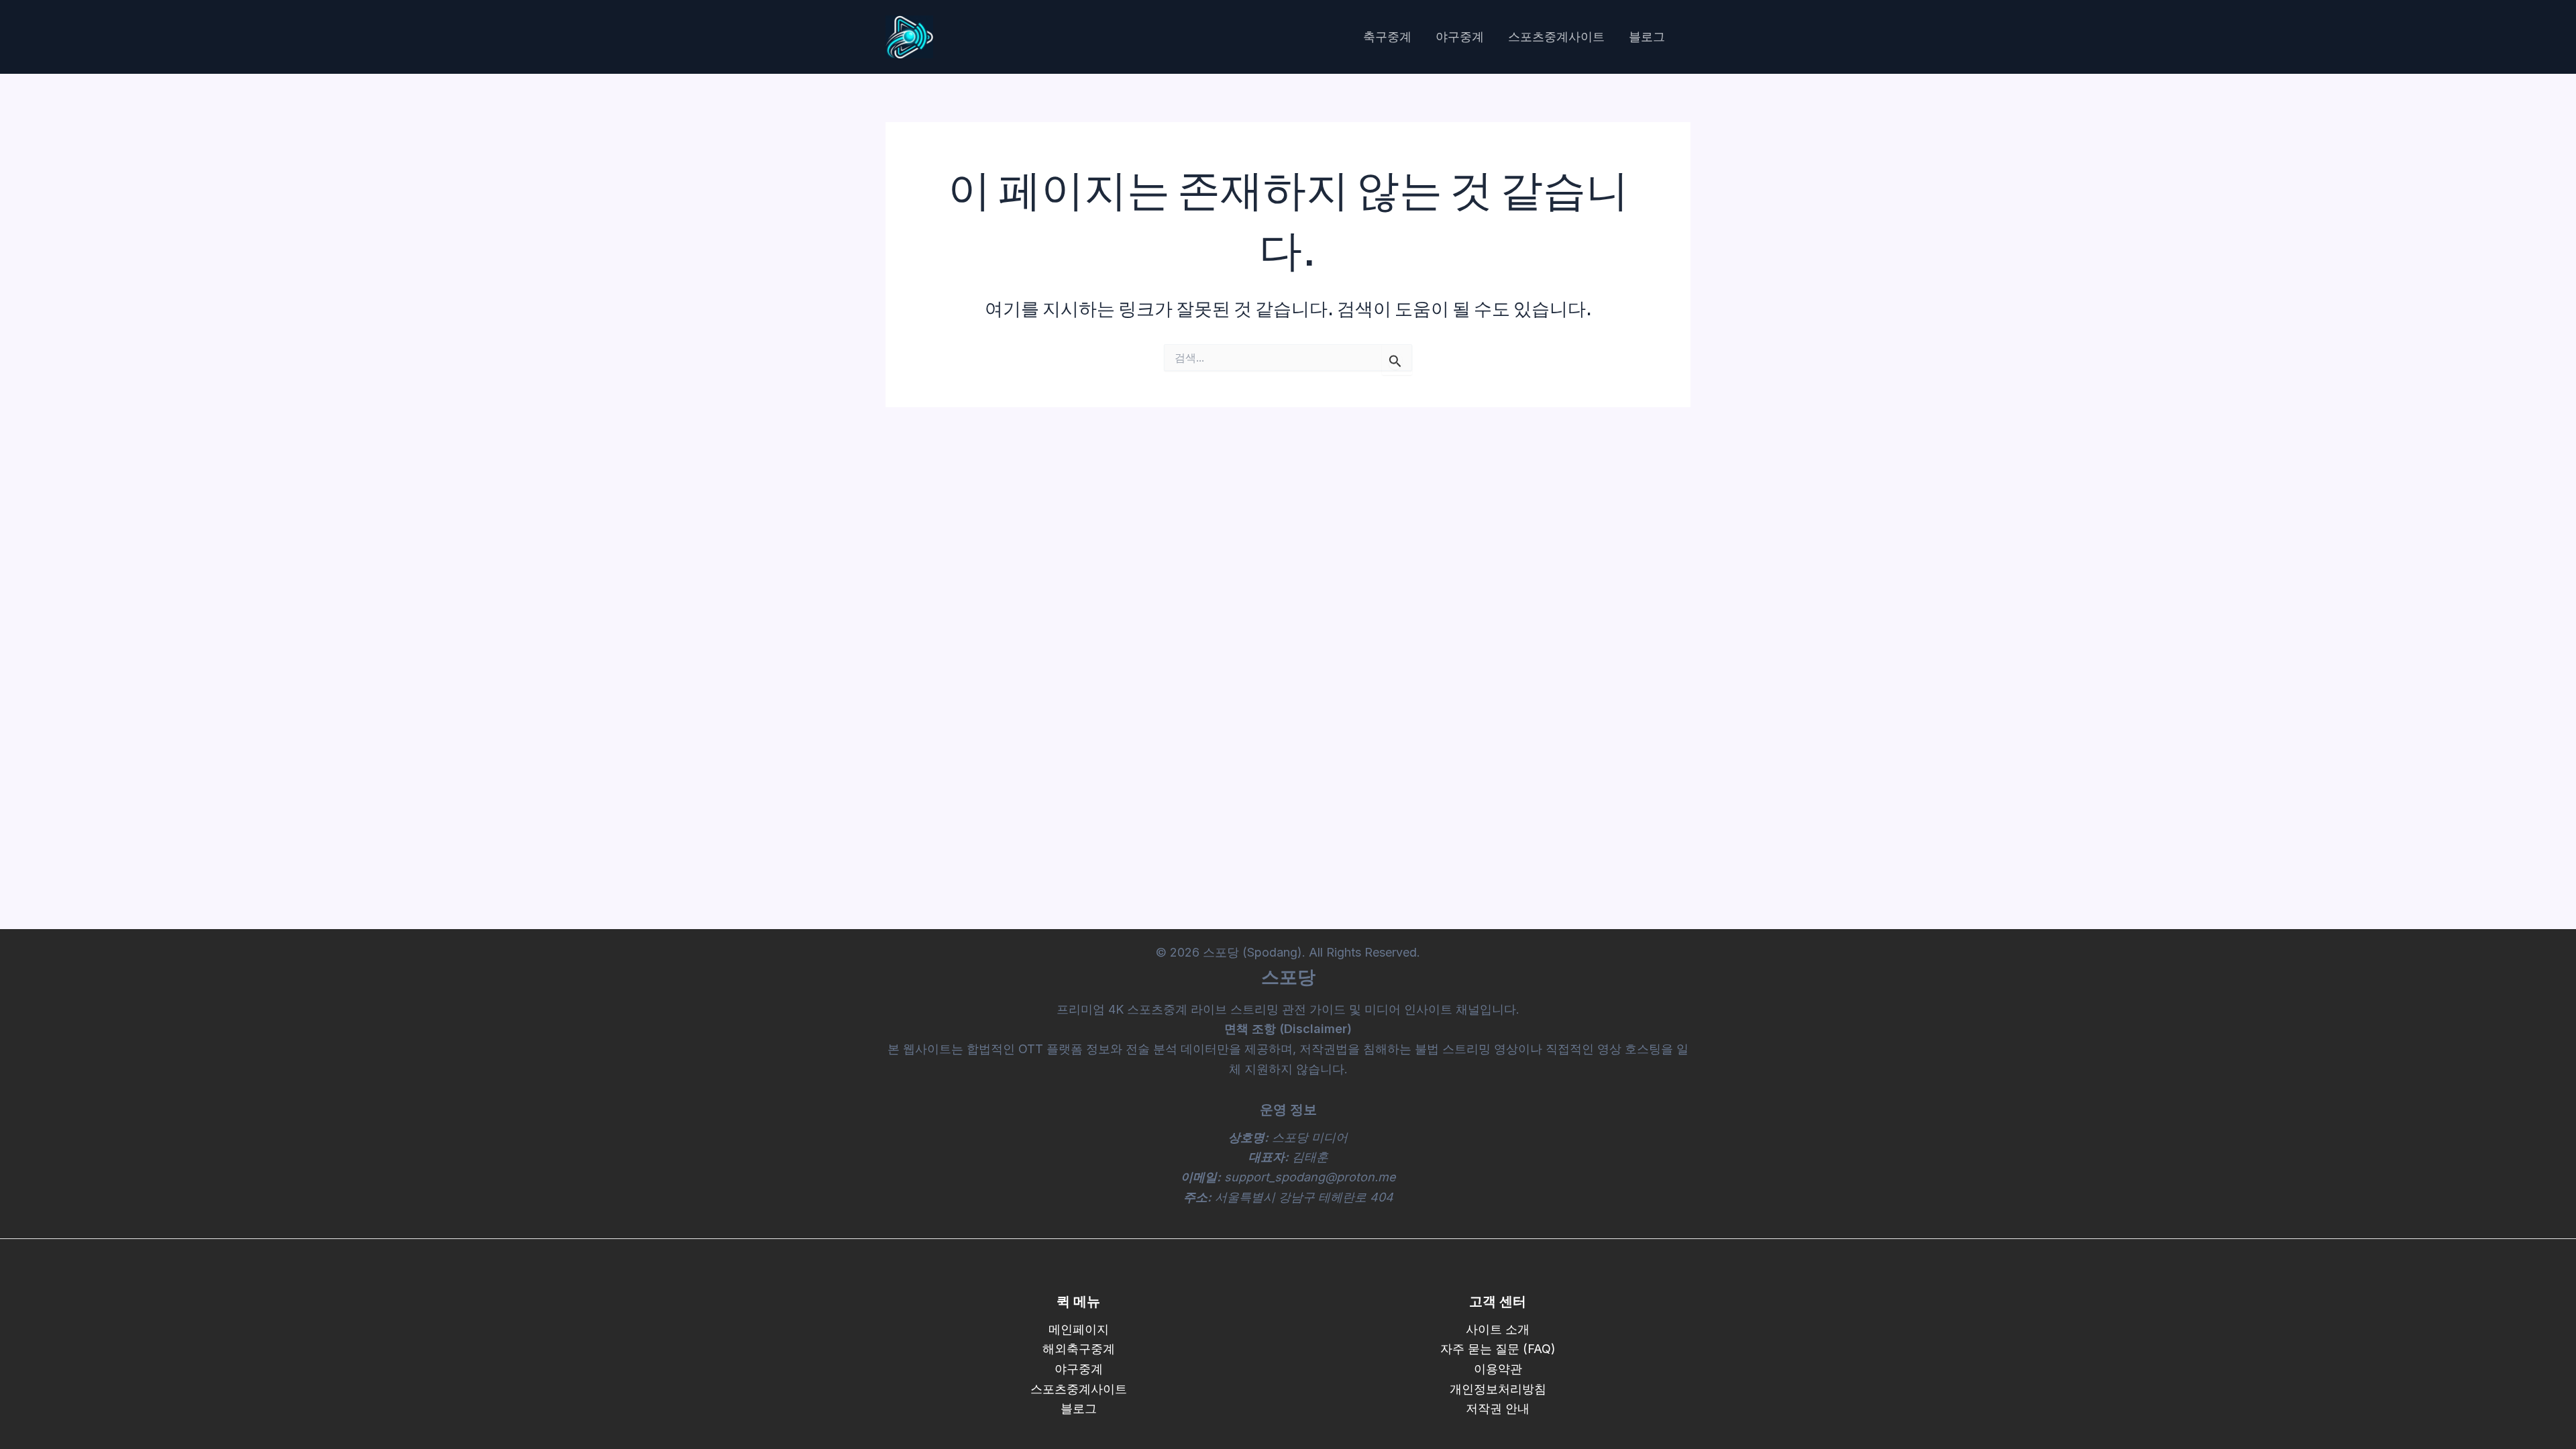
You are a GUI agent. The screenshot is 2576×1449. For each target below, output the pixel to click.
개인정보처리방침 (1498, 1389)
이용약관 (1498, 1369)
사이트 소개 (1498, 1329)
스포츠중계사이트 (1556, 37)
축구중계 (1387, 37)
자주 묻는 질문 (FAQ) (1498, 1349)
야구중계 (1460, 37)
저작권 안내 (1498, 1408)
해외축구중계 (1079, 1349)
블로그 (1647, 37)
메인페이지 (1079, 1329)
